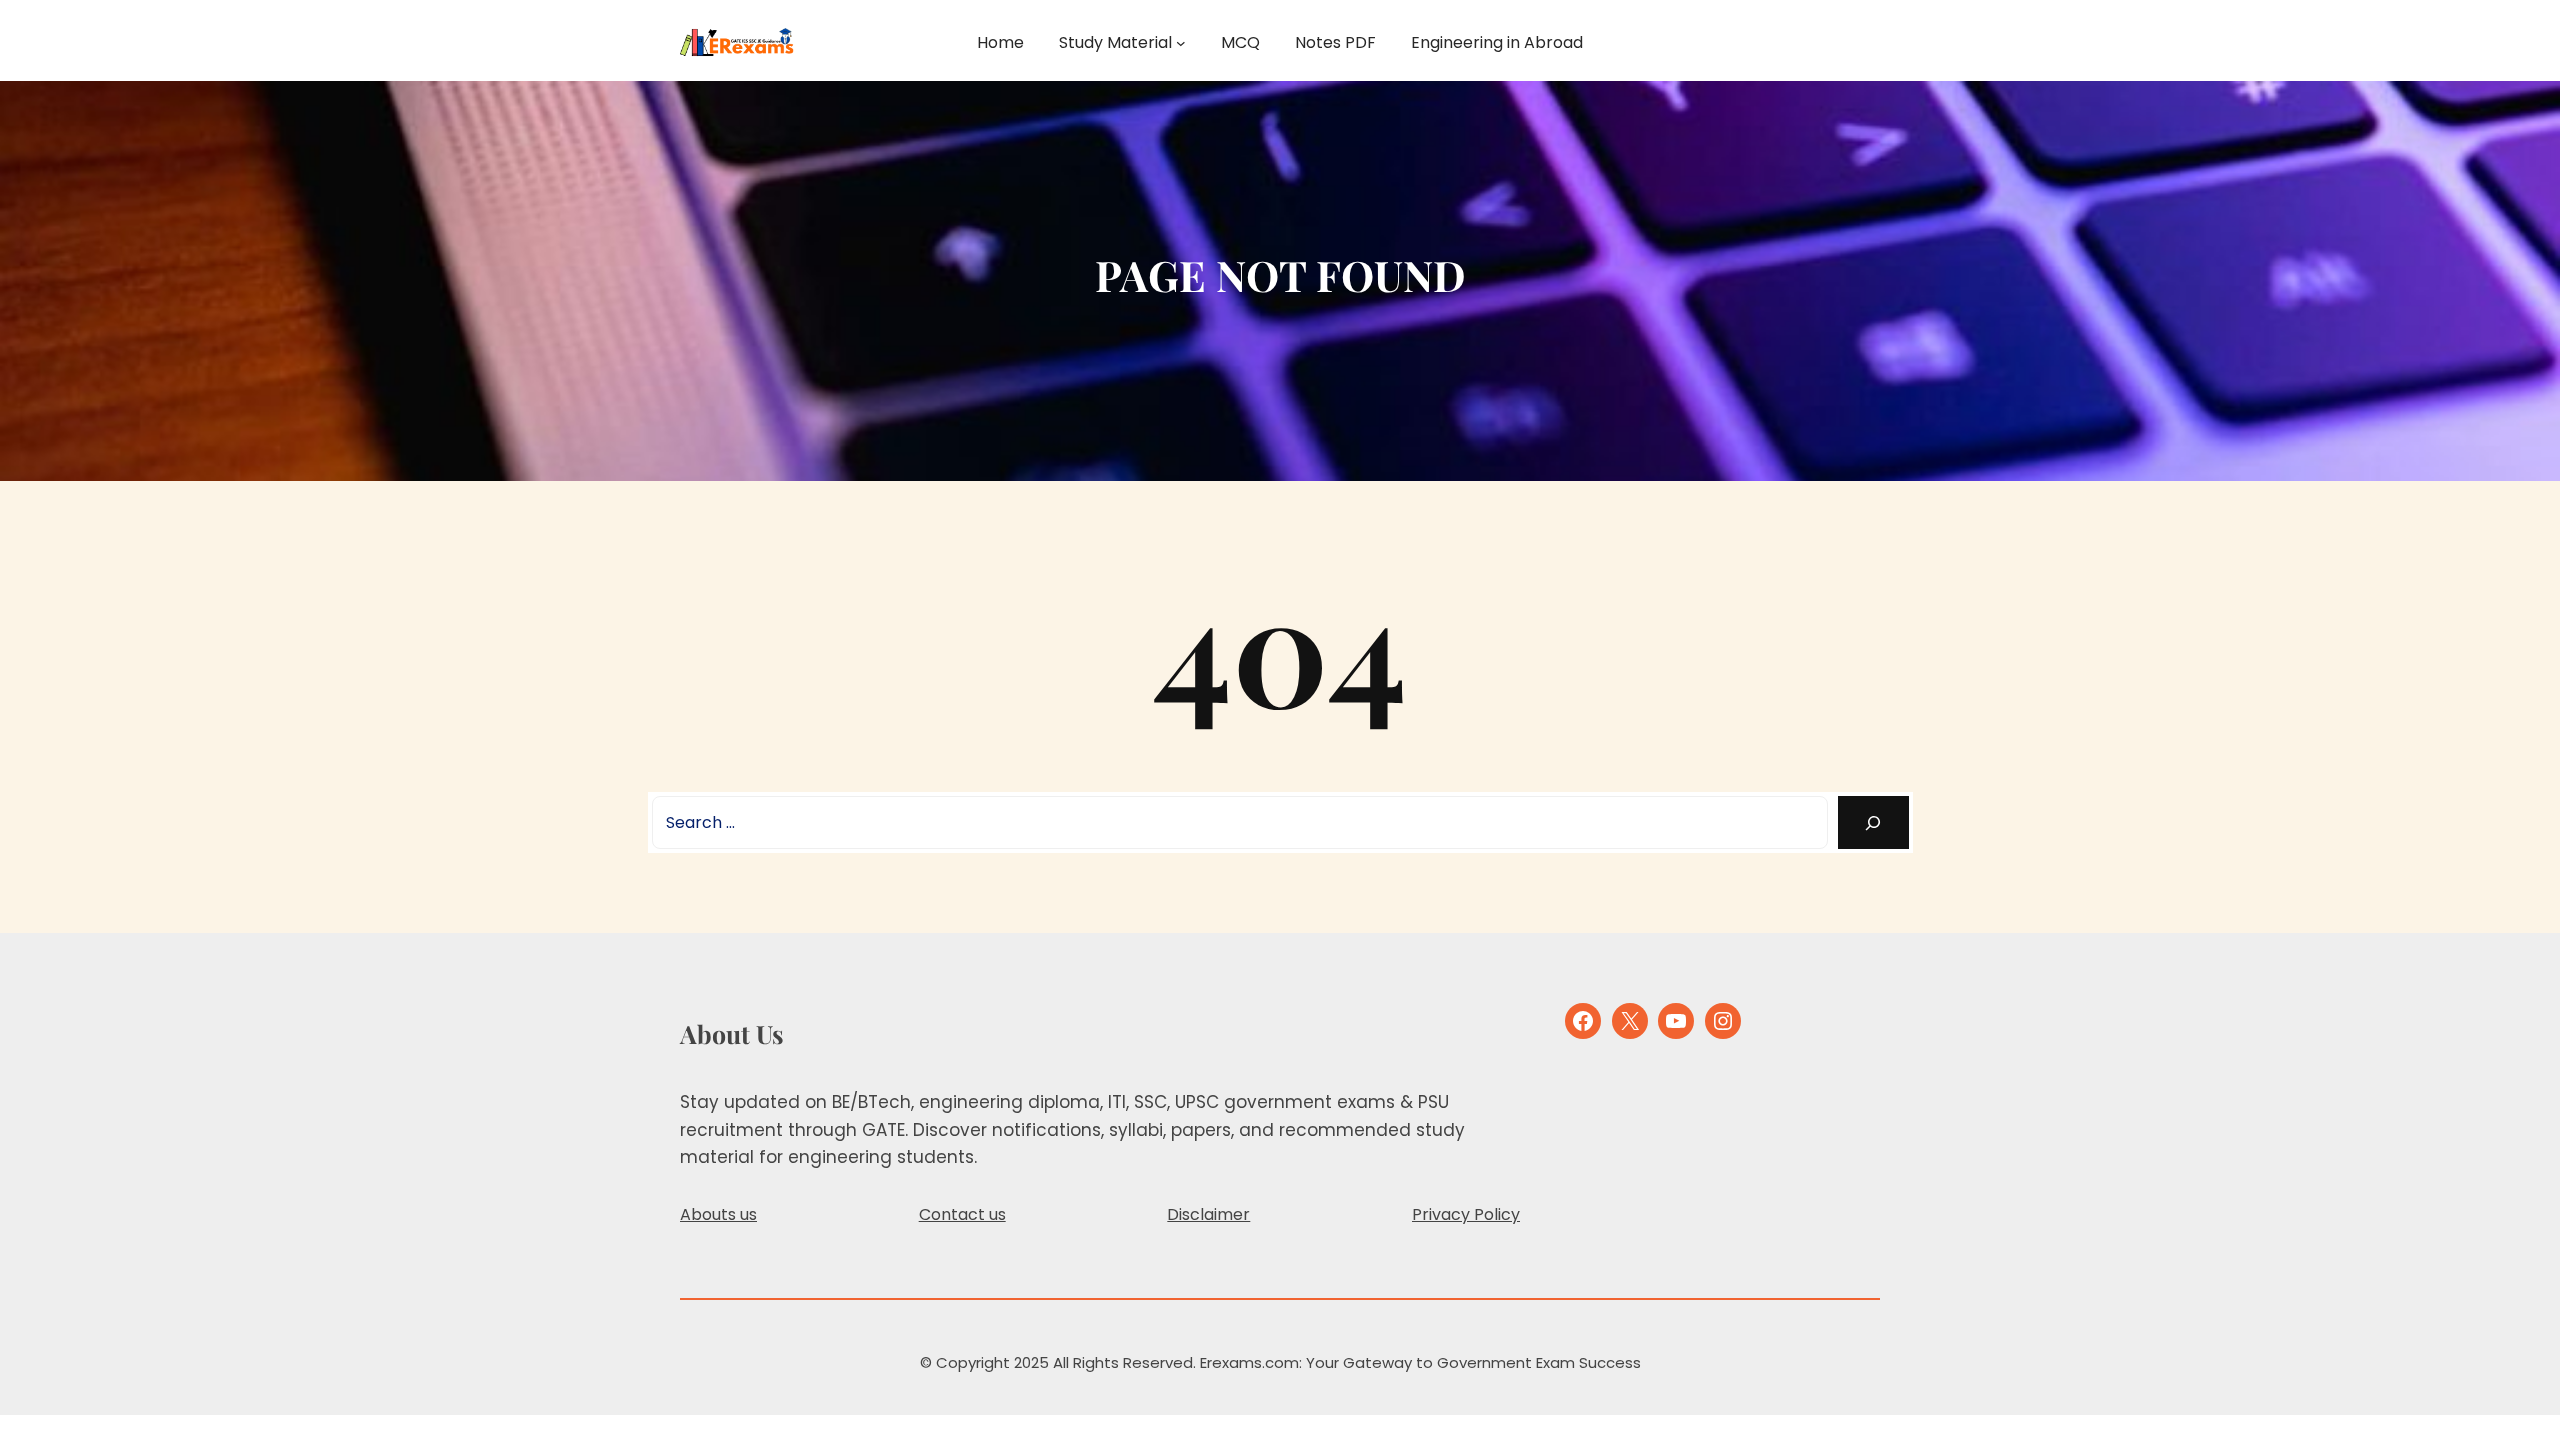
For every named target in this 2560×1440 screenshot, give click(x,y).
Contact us (962, 1214)
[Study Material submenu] (1181, 43)
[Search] (1873, 822)
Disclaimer (1208, 1214)
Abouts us (718, 1214)
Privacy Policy (1466, 1214)
